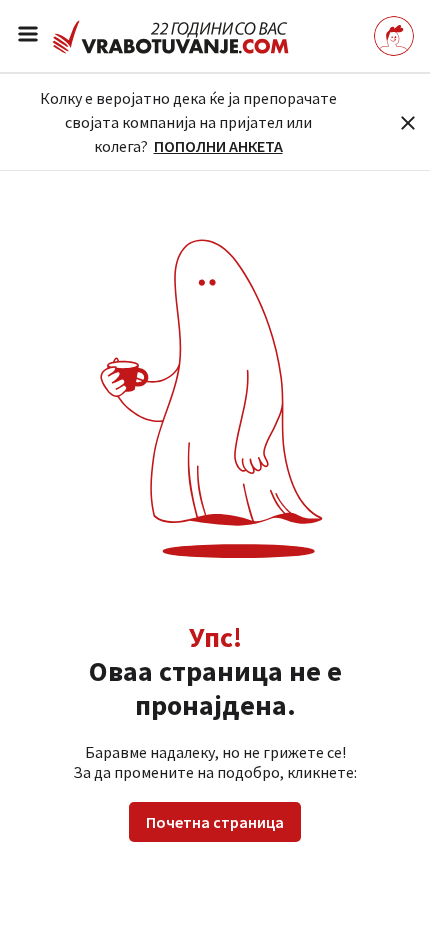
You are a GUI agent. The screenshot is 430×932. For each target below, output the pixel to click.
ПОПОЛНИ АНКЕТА (218, 146)
